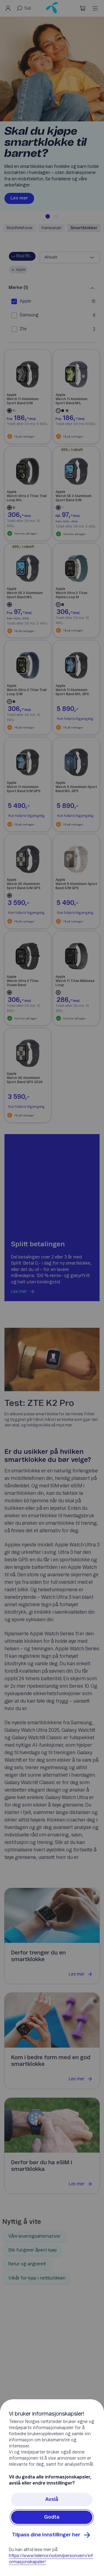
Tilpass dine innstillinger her (46, 2535)
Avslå (52, 2500)
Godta (52, 2517)
